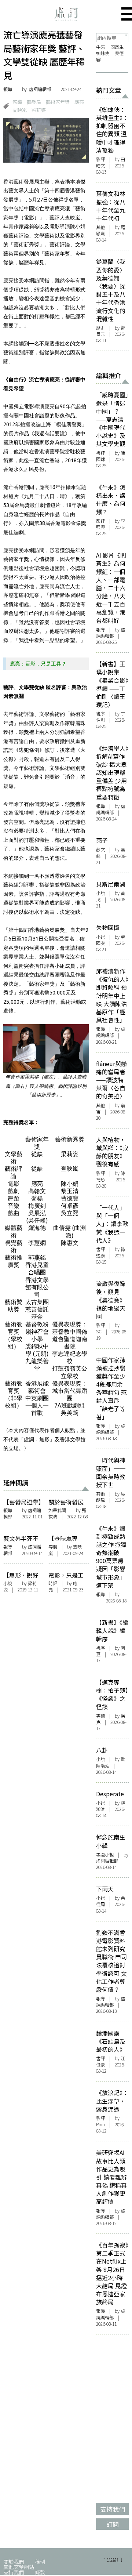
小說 (8, 1583)
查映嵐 (20, 110)
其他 (100, 227)
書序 (100, 714)
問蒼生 (117, 47)
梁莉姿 (39, 110)
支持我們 (14, 2572)
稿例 (40, 2561)
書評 (100, 453)
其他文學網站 (19, 2567)
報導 (8, 89)
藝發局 (34, 102)
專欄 (53, 1547)
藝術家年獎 (58, 102)
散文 (100, 849)
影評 (100, 159)
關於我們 (14, 2561)
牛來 (100, 47)
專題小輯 (105, 1855)
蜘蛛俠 (103, 53)
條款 (40, 2572)
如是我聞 (57, 1510)
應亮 (79, 102)
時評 (53, 1583)
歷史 (100, 328)
